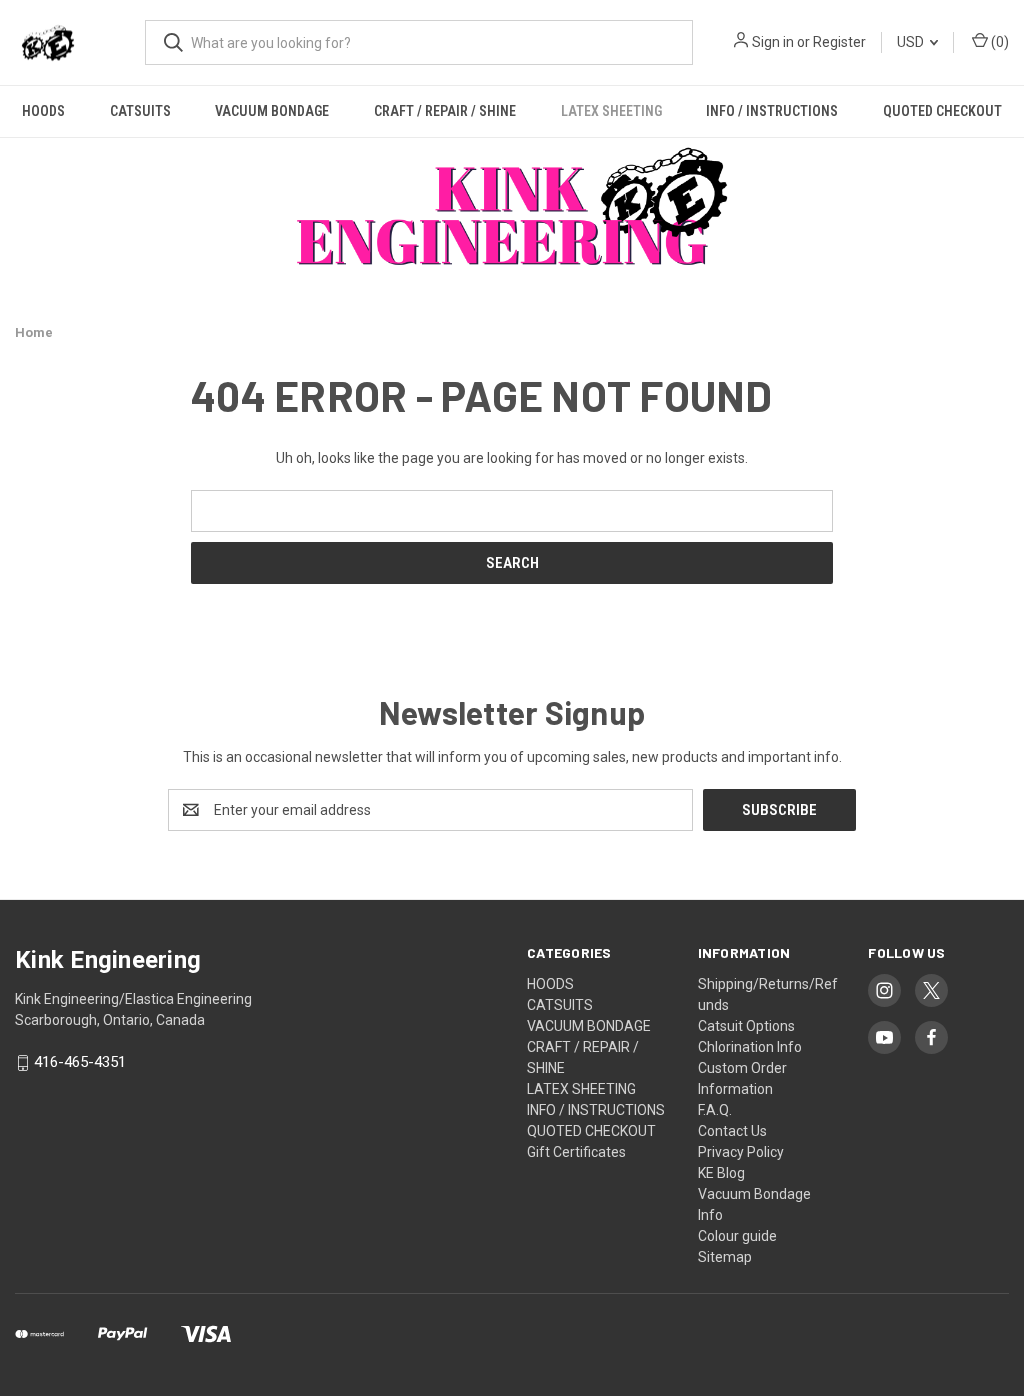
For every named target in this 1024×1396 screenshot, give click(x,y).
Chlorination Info (750, 1047)
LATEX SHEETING (611, 111)
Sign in (773, 42)
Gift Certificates (576, 1152)
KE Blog (721, 1173)
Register (839, 42)
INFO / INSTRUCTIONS (772, 111)
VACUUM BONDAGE (272, 111)
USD (912, 42)
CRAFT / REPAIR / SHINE (445, 111)
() (998, 42)
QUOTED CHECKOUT (942, 111)
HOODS (43, 111)
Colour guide (737, 1236)
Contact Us (732, 1131)
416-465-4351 (80, 1063)
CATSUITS (140, 111)
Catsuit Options (746, 1026)
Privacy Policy (741, 1152)
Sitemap (725, 1257)
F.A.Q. (715, 1110)
